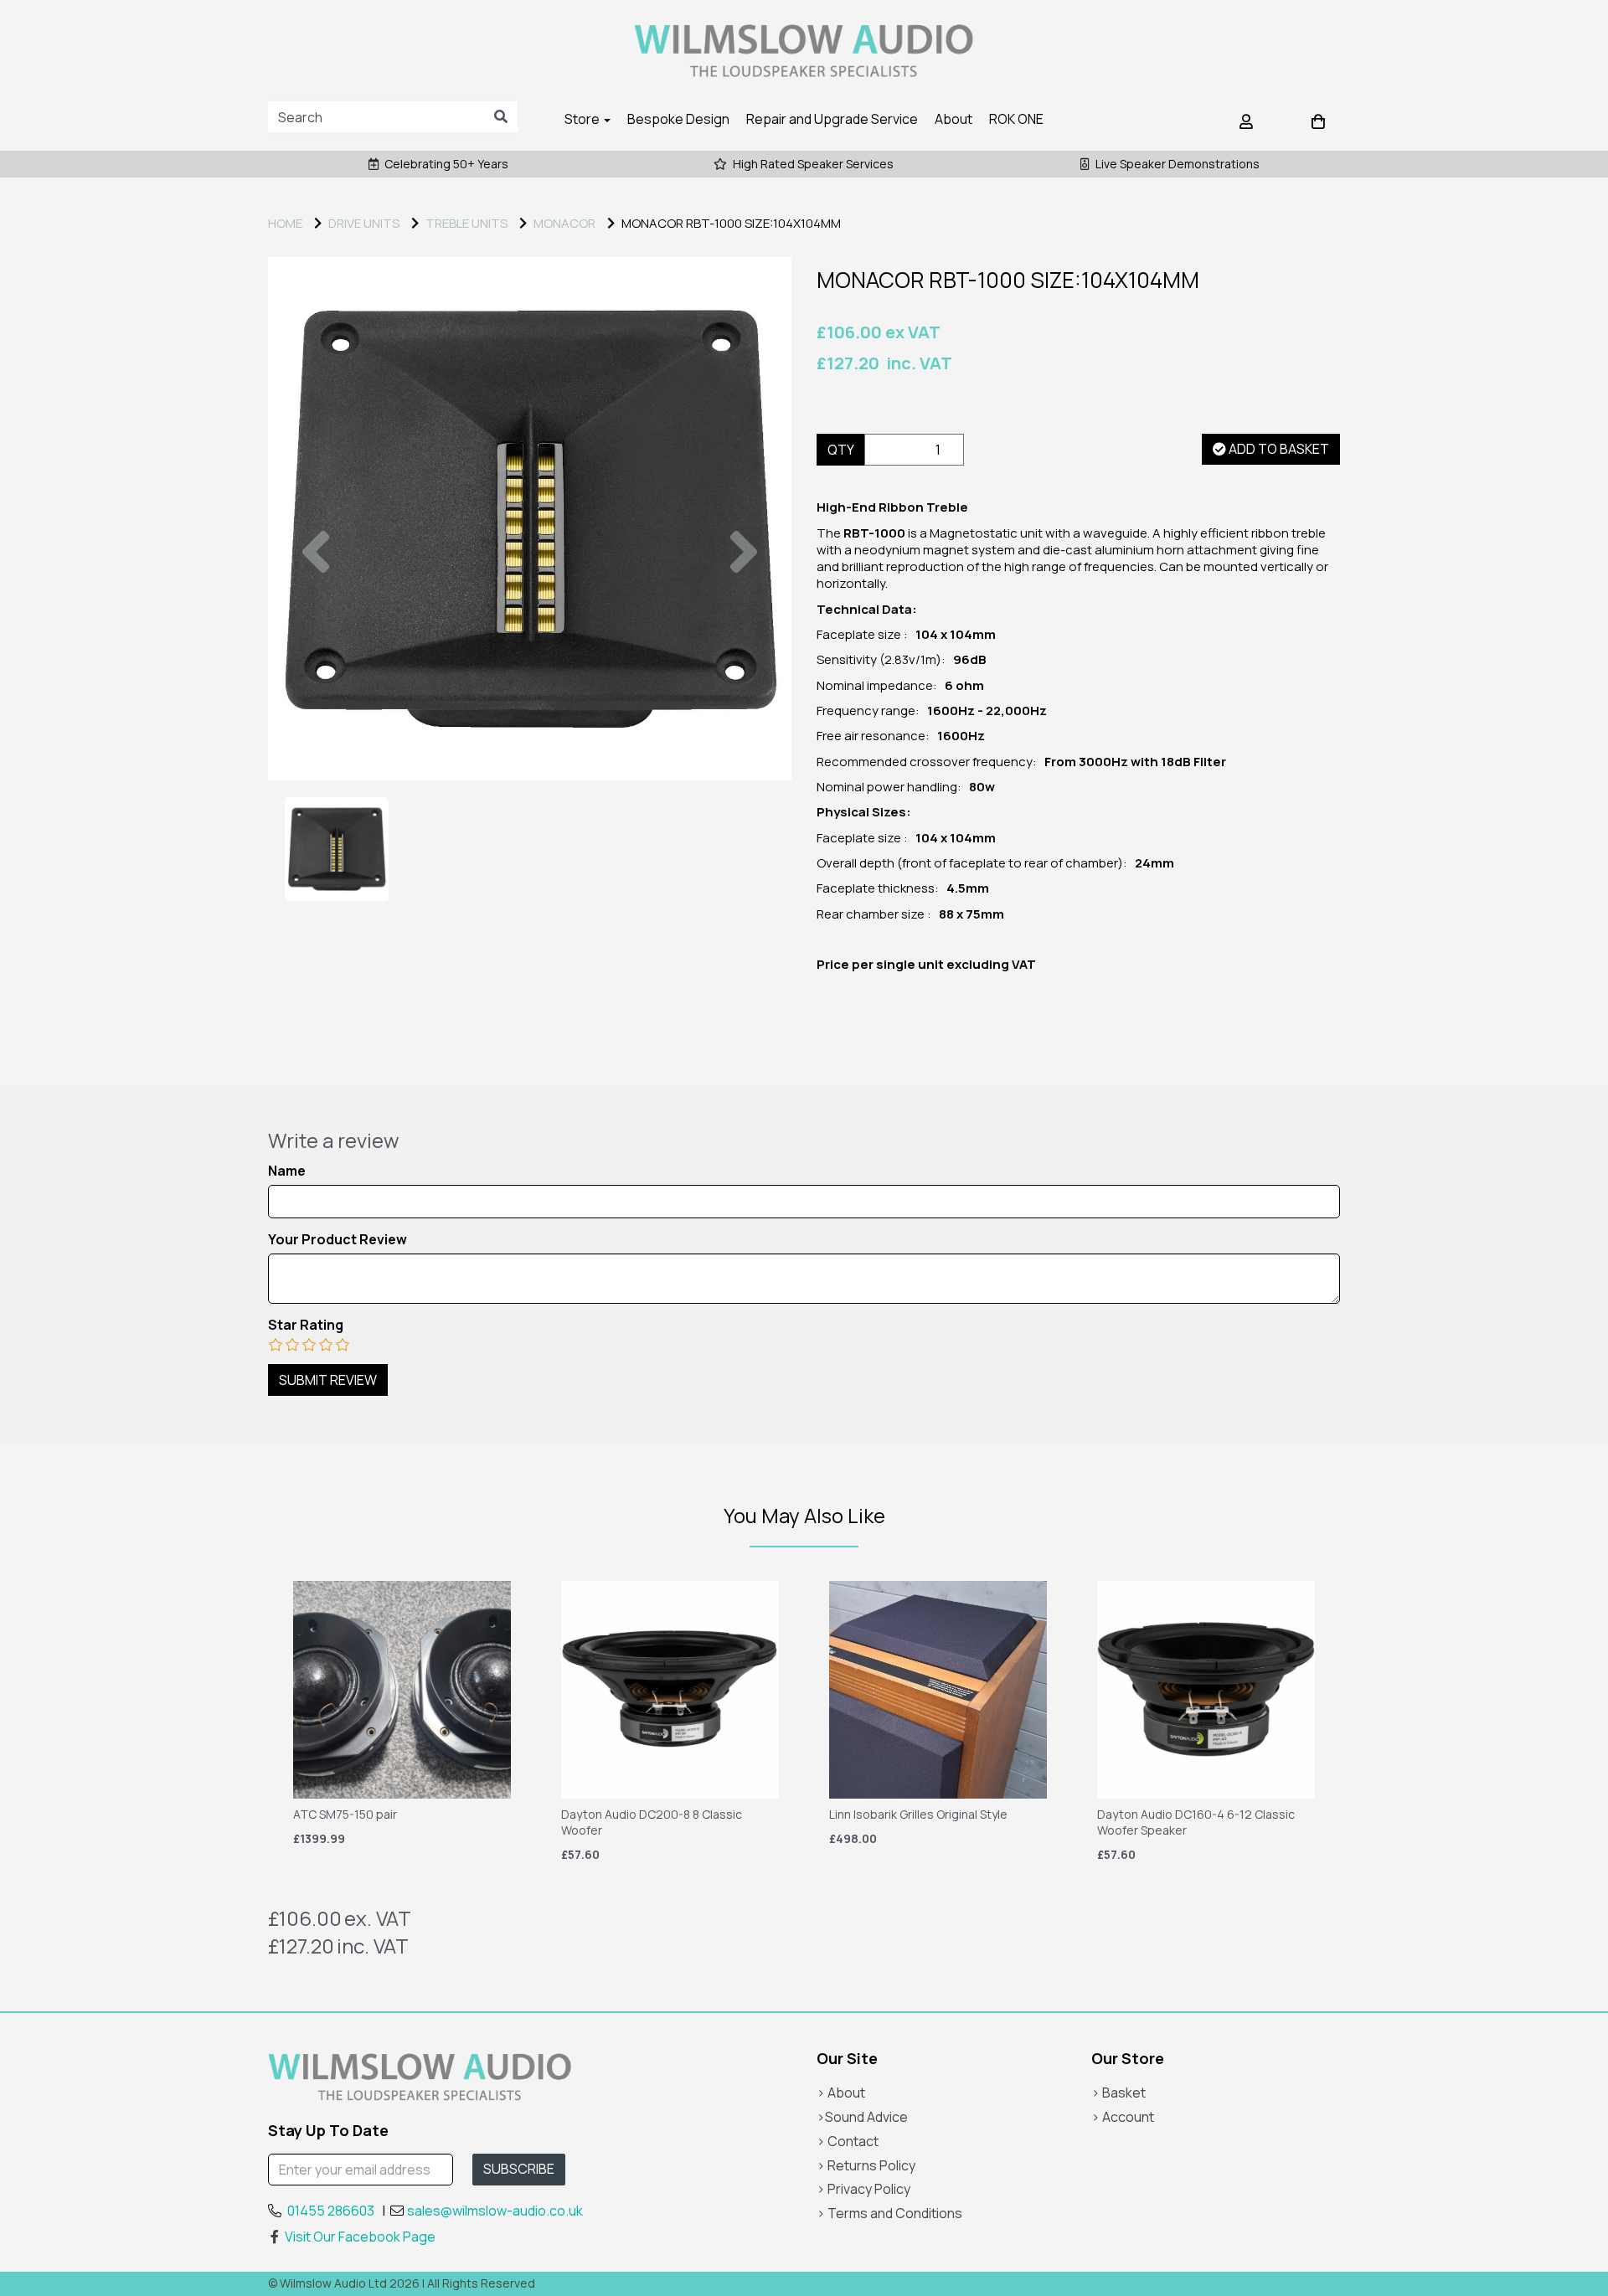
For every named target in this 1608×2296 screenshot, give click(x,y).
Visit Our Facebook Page (360, 2237)
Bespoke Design (678, 119)
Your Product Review (338, 1240)
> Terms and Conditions (889, 2213)
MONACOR (564, 223)
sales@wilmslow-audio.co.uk (495, 2211)
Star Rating (306, 1325)
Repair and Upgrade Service (832, 119)
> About (841, 2093)
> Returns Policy (866, 2165)
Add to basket (1278, 449)
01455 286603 (331, 2211)
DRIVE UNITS (364, 223)
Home (285, 223)
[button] (316, 649)
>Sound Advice (862, 2117)
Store (583, 119)
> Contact (848, 2141)
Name (287, 1171)
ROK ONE (1016, 119)
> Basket (1118, 2093)
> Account (1123, 2117)
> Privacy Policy (863, 2189)
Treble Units (466, 223)
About (953, 119)
